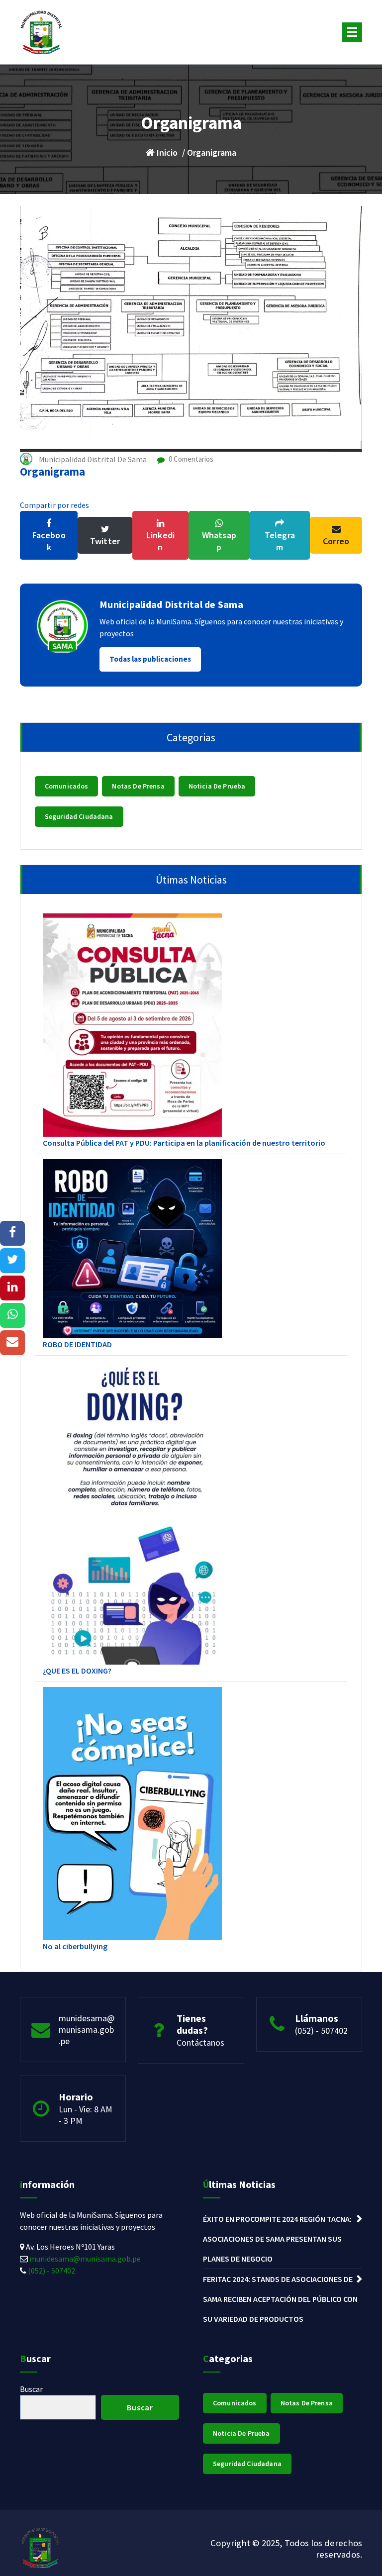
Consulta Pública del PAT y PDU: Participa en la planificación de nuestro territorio (184, 1143)
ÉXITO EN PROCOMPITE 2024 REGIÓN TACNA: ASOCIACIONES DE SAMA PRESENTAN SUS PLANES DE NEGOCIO (277, 2239)
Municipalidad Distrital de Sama (171, 604)
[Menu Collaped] (352, 32)
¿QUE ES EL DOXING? (77, 1671)
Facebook (49, 541)
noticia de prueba (217, 786)
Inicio (166, 152)
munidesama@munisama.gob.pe (87, 2030)
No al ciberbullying (75, 1946)
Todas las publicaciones (150, 659)
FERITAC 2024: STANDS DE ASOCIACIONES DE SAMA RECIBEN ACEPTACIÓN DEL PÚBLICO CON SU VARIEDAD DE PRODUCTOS (280, 2299)
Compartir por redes (54, 505)
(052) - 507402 (321, 2031)
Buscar (31, 2389)
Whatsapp (219, 541)
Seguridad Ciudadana (79, 816)
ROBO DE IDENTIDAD (77, 1344)
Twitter (105, 541)
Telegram (280, 541)
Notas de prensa (138, 786)
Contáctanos (200, 2042)
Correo (336, 541)
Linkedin (160, 541)
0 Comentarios (190, 459)
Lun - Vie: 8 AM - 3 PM (86, 2115)
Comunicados (67, 786)
